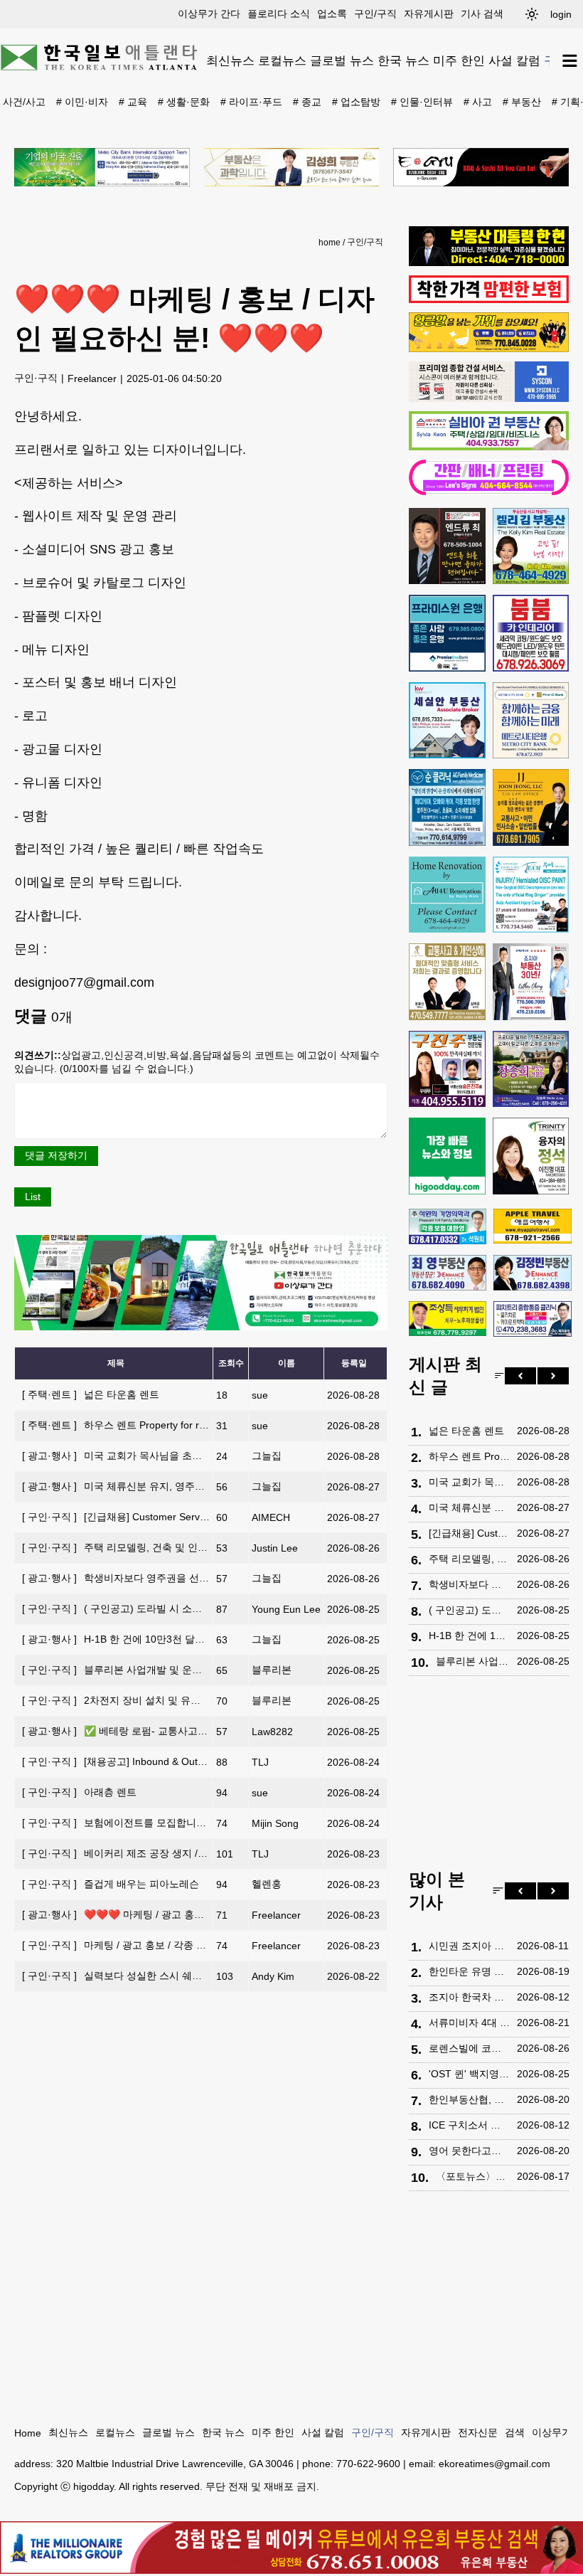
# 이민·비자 (82, 102)
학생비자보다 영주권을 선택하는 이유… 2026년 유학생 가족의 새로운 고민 (469, 1584)
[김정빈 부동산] (532, 1273)
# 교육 (133, 102)
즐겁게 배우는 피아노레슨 (111, 1884)
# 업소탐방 (356, 102)
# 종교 (307, 102)
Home (28, 2433)
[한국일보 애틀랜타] (100, 60)
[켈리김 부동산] (531, 546)
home (330, 243)
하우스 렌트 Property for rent (118, 1425)
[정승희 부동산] (531, 1069)
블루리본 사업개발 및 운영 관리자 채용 (140, 1670)
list (33, 1197)
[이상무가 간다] (201, 1327)
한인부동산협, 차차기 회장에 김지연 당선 (469, 2099)
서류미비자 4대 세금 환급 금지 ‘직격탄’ (469, 2023)
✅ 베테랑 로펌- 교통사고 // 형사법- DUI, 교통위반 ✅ (172, 1731)
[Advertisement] (489, 1776)
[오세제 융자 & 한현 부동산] (489, 263)
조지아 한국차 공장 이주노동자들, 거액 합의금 (469, 1997)
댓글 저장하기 (56, 1155)
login (561, 14)
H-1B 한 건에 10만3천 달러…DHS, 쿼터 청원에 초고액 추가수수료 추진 (212, 1639)
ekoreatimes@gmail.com (494, 2464)
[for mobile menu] (570, 61)
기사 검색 (482, 14)
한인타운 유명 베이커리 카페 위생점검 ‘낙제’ (469, 1971)
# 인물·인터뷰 (422, 102)
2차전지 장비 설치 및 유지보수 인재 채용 (144, 1700)
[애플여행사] (532, 1226)
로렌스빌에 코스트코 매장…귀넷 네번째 (469, 2048)
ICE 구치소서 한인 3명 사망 (469, 2125)
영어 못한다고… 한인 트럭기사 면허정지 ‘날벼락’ (469, 2151)
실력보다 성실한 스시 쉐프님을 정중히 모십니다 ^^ (166, 1976)
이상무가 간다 (209, 14)
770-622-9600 (368, 2464)
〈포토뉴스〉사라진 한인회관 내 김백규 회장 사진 (473, 2176)
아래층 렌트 (79, 1792)
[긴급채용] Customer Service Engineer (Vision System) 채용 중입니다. (210, 1517)
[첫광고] (102, 167)
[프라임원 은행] (447, 633)
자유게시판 (429, 14)
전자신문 (478, 2432)
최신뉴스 (230, 60)
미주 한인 (459, 60)
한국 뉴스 (403, 60)
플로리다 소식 (279, 14)
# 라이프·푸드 (251, 102)
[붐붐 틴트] (531, 633)
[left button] (520, 1376)
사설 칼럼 (514, 60)
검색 (515, 2432)
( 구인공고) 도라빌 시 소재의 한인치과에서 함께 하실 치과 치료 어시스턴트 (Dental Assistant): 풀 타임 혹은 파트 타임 (469, 1610)
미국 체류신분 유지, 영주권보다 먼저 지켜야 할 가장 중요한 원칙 (197, 1486)
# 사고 (478, 102)
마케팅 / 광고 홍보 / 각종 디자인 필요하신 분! (153, 1945)
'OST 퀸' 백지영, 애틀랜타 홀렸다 (469, 2074)
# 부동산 (522, 102)
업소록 (332, 14)
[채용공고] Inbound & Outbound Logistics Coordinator (173, 1761)
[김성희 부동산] (292, 167)
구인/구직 (375, 14)
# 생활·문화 (184, 102)
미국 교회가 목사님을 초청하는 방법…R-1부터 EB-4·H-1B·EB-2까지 (205, 1456)
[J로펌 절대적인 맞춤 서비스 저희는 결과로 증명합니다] (447, 982)
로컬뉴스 (282, 60)
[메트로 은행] (531, 721)
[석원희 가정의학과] (448, 1226)
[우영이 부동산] (489, 349)
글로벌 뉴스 (342, 60)
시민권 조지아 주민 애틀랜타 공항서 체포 (469, 1946)
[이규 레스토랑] (481, 167)
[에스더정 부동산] (531, 982)
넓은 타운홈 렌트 (91, 1394)
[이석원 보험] (489, 300)
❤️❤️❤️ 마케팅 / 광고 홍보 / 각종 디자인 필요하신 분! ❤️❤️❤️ (192, 1914)
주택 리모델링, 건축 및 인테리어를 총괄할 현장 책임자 (174, 1547)
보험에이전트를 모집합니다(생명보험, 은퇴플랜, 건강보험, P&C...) (200, 1823)
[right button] (553, 1376)
